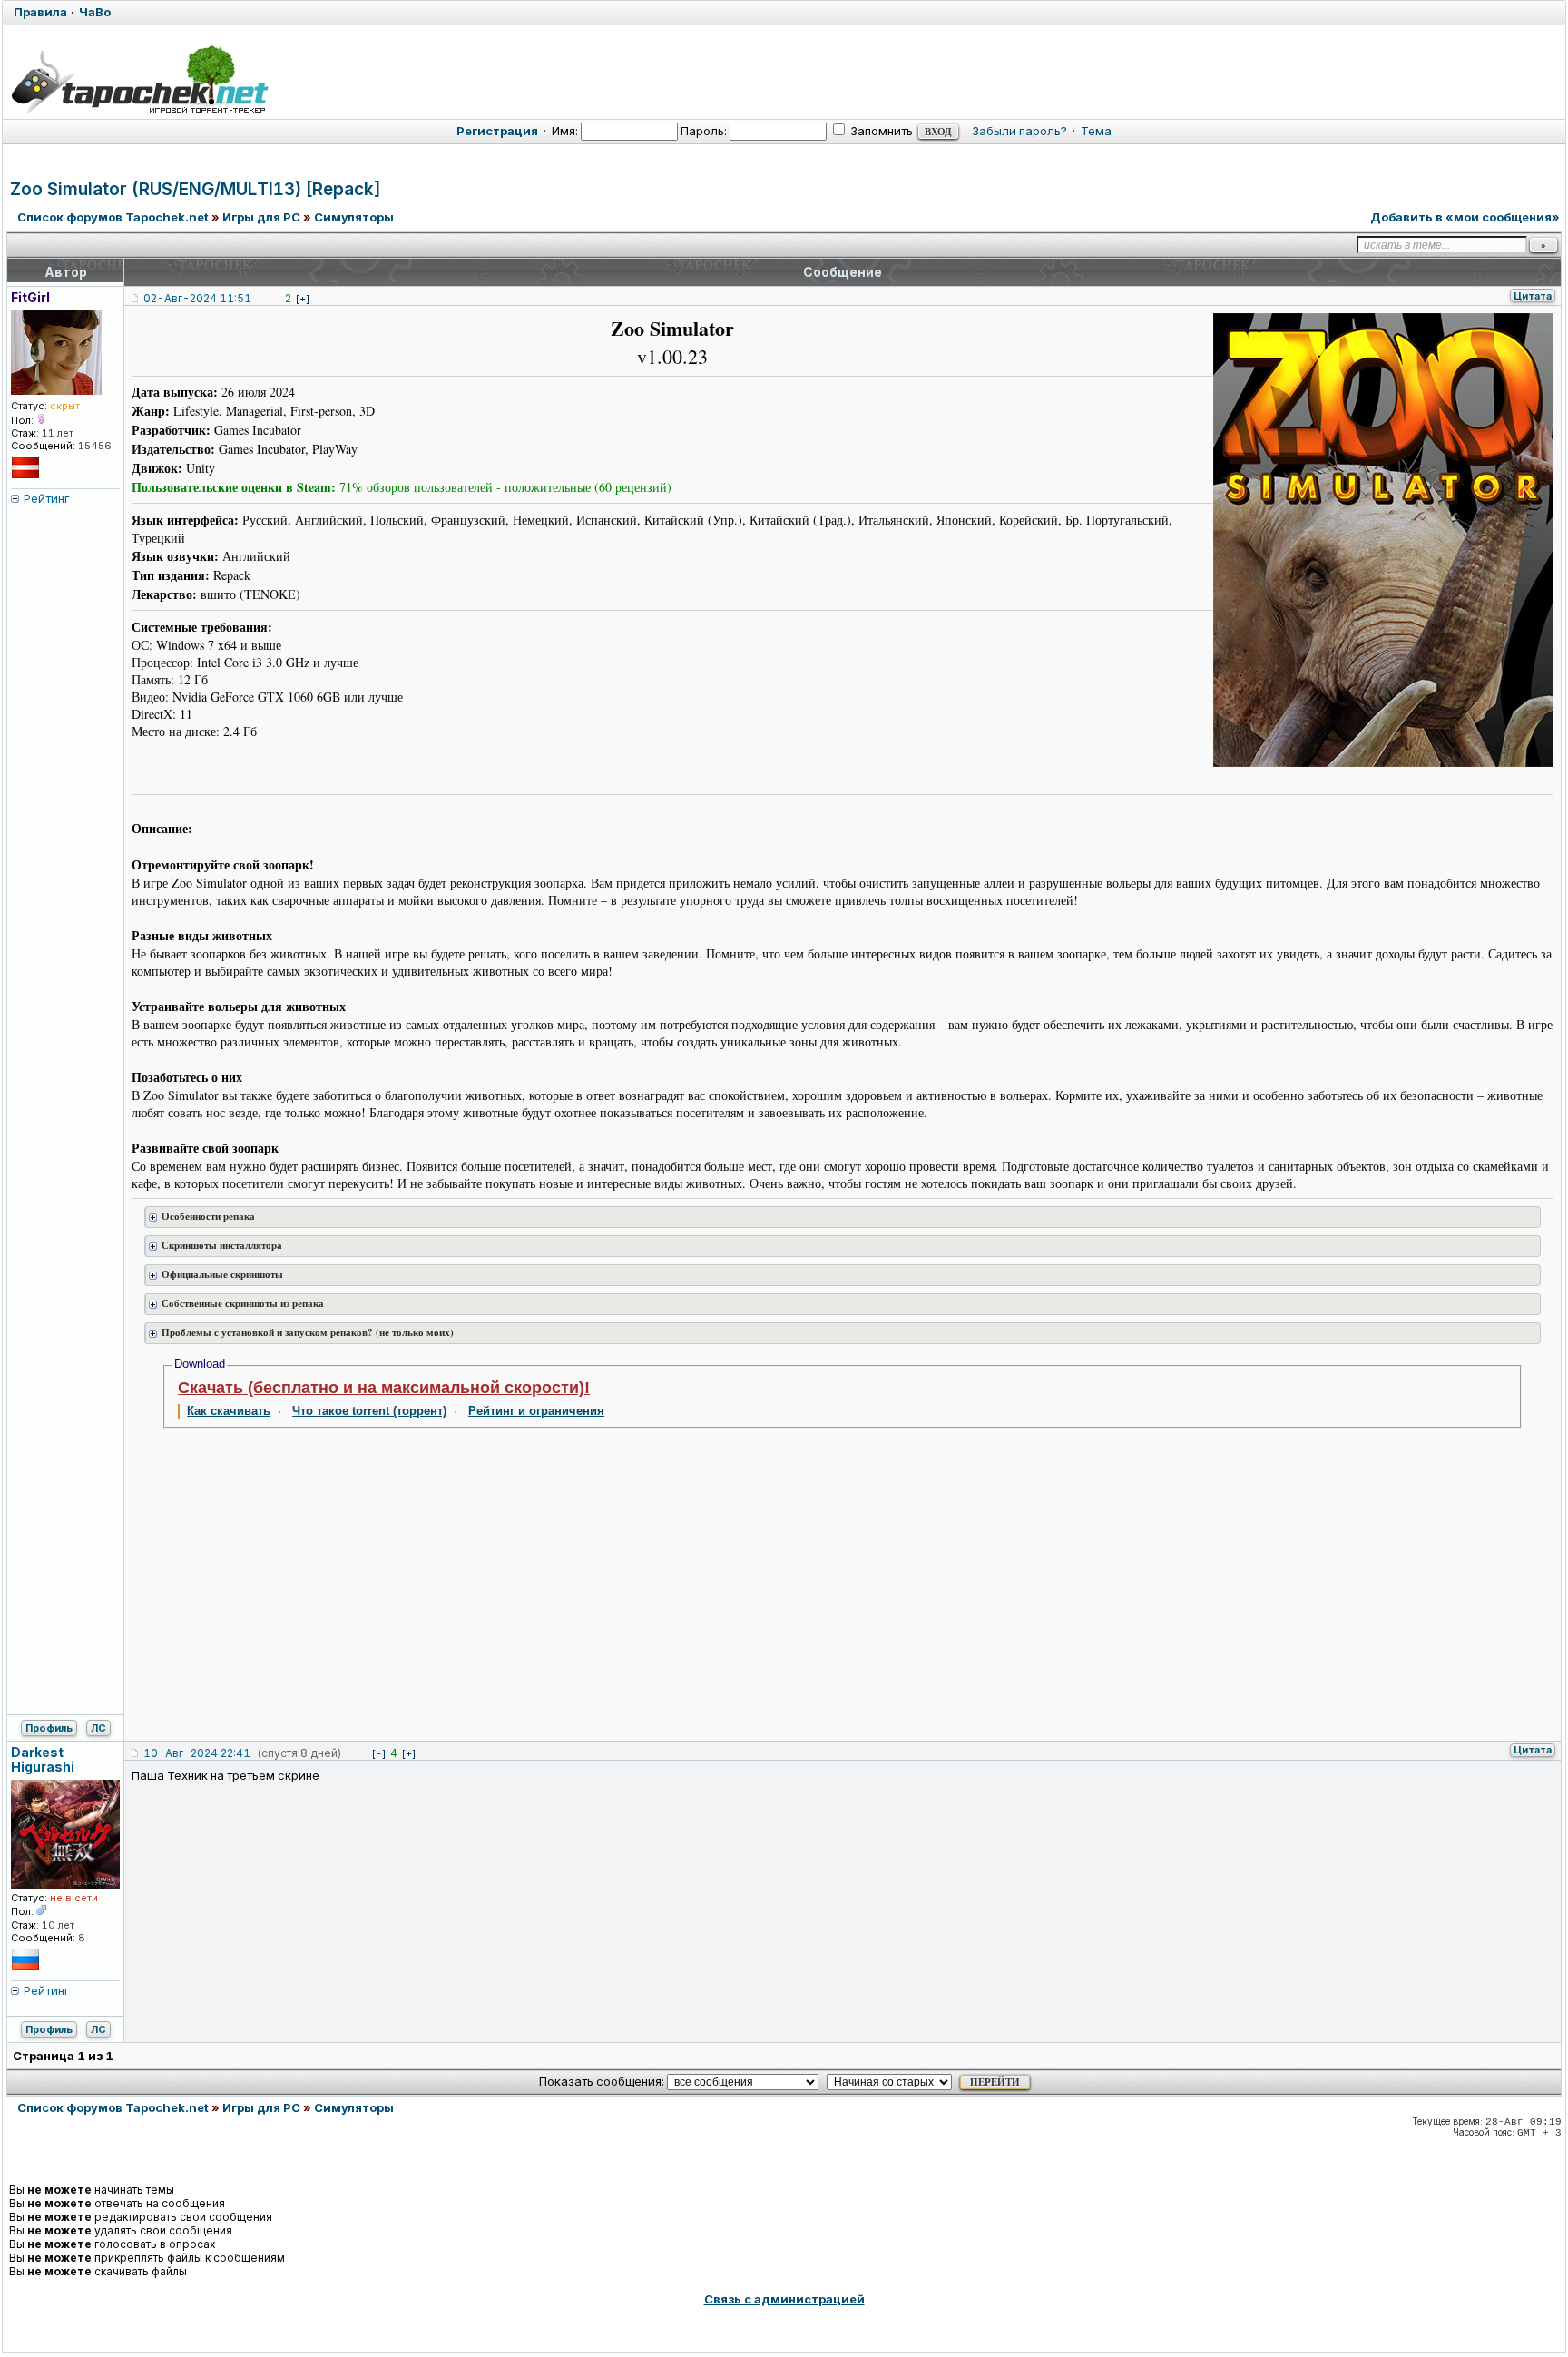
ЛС (98, 1728)
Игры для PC (261, 217)
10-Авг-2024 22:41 (197, 1753)
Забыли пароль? (1019, 131)
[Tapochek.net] (139, 79)
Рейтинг (47, 498)
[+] (303, 299)
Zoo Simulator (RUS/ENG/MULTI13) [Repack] (196, 189)
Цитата (1533, 296)
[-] (379, 1753)
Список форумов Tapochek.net (113, 217)
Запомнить (880, 131)
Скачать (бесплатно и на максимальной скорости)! (384, 1388)
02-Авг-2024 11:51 (197, 298)
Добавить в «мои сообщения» (1465, 217)
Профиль (49, 1728)
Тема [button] (1096, 131)
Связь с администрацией (784, 2299)
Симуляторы (354, 217)
